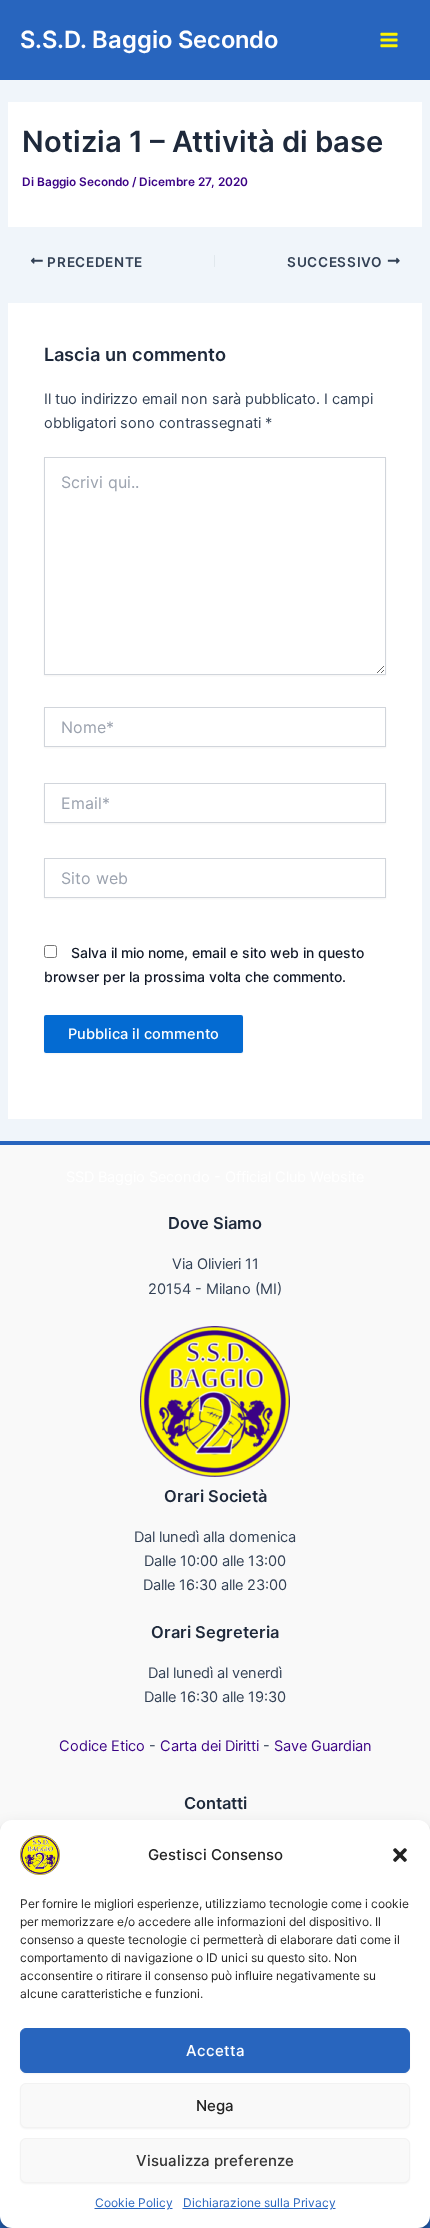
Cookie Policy (134, 2202)
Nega (215, 2105)
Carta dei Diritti (209, 1746)
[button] (400, 1855)
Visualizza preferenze (215, 2160)
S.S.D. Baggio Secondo (149, 39)
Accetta (215, 2050)
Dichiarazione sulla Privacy (259, 2202)
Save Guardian (323, 1746)
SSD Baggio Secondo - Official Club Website (215, 1177)
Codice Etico (102, 1746)
